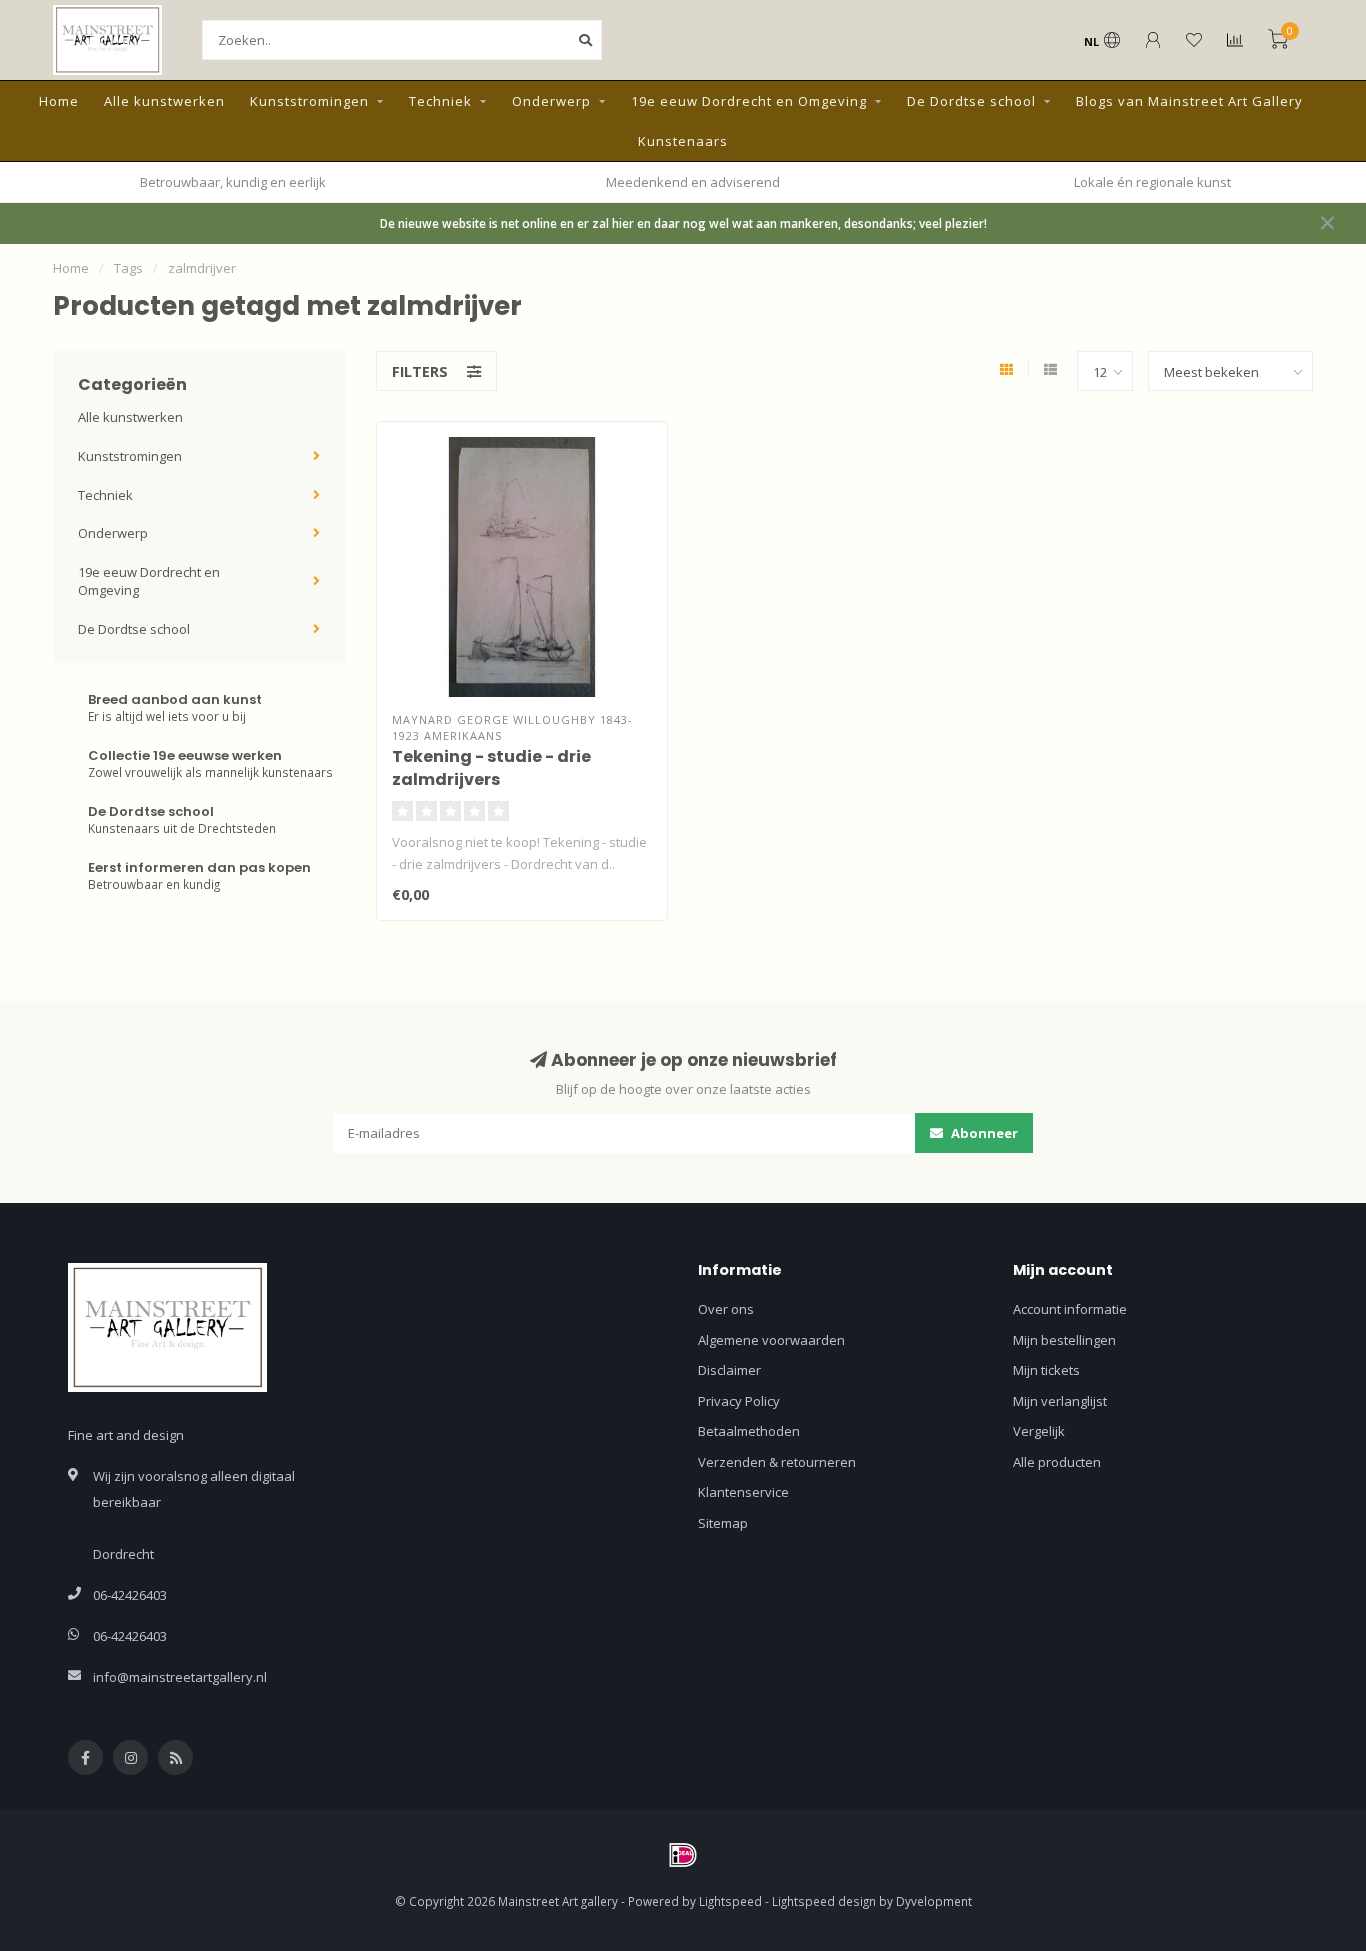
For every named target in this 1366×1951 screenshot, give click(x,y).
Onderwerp (551, 101)
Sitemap (723, 1523)
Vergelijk (1039, 1431)
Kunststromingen (309, 101)
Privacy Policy (739, 1401)
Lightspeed (730, 1901)
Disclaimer (729, 1370)
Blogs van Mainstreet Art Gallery (1189, 101)
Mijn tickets (1046, 1370)
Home (59, 101)
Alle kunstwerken (164, 101)
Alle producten (1057, 1462)
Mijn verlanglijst (1060, 1401)
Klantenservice (743, 1492)
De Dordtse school (971, 101)
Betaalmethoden (749, 1431)
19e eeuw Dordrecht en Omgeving (749, 101)
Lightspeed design (824, 1901)
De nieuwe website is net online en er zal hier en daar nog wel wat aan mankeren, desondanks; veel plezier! (683, 223)
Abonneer (983, 1133)
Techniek (440, 101)
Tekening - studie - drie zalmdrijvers (491, 768)
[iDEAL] (683, 1855)
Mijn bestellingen (1064, 1340)
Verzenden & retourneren (777, 1462)
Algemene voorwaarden (771, 1340)
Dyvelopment (934, 1901)
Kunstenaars (683, 141)
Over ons (726, 1309)
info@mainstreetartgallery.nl (180, 1677)
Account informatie (1070, 1309)
